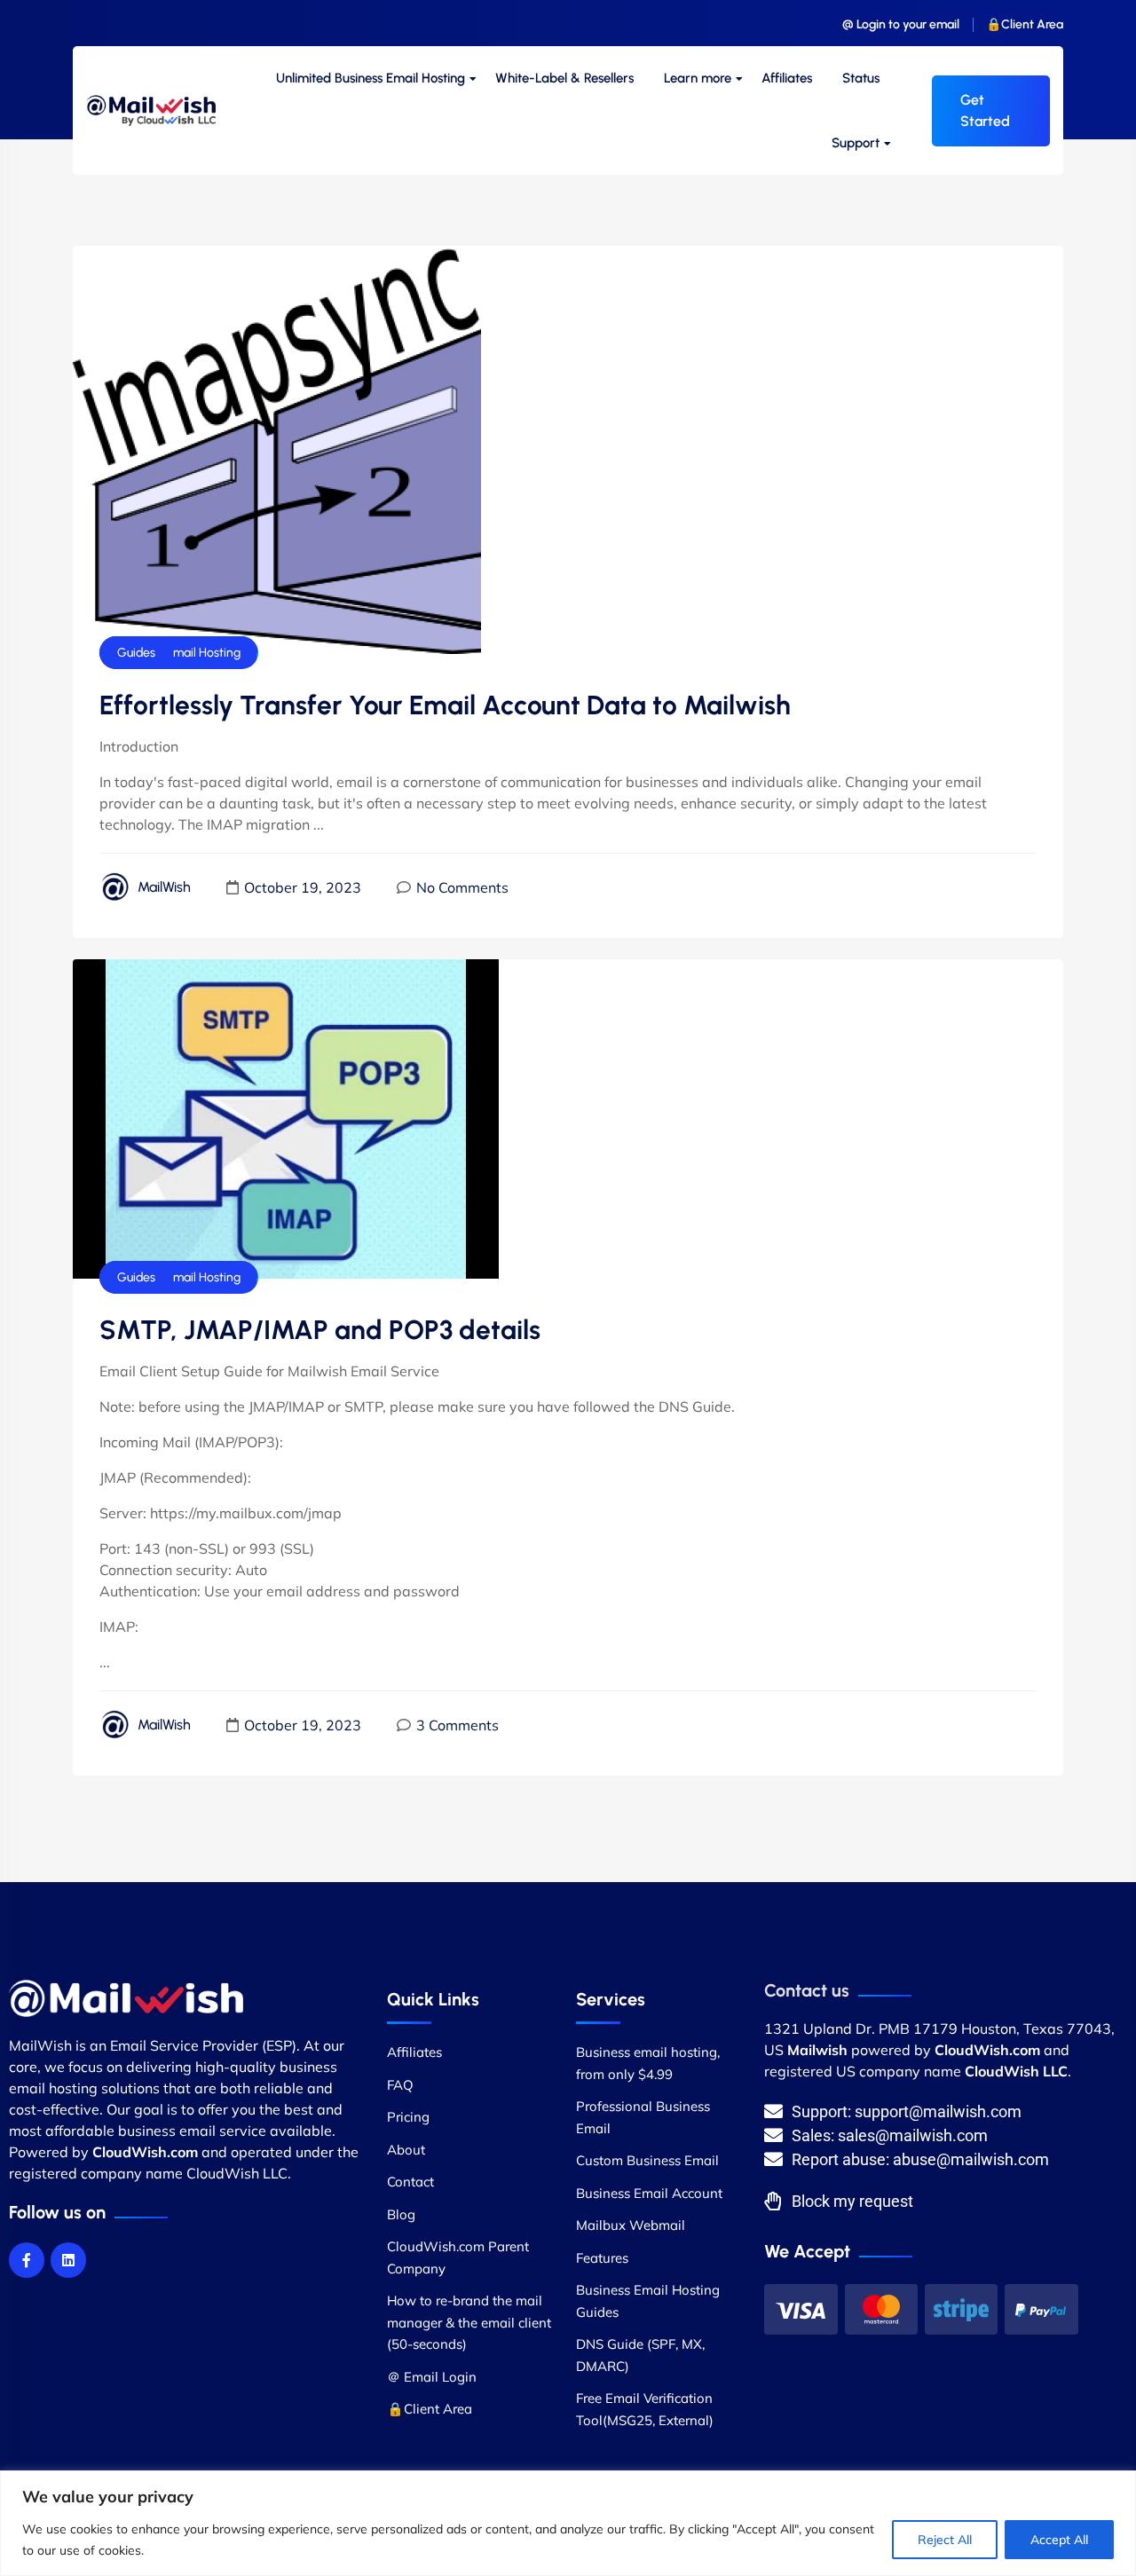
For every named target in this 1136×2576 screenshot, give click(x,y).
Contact (410, 2182)
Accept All (1059, 2540)
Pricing (408, 2117)
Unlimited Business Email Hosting (371, 78)
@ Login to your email (901, 24)
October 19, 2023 (303, 887)
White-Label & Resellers (564, 78)
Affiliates (787, 78)
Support (856, 143)
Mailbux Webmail (631, 2225)
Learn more (698, 78)
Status (861, 78)
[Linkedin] (68, 2260)
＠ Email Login (432, 2377)
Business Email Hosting (179, 653)
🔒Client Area (1025, 24)
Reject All (945, 2540)
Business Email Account (649, 2193)
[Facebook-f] (27, 2260)
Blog (401, 2214)
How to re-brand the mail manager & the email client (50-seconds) (469, 2322)
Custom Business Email (647, 2160)
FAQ (400, 2085)
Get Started (985, 110)
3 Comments (458, 1725)
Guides (136, 653)
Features (602, 2258)
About (406, 2150)
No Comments (462, 887)
